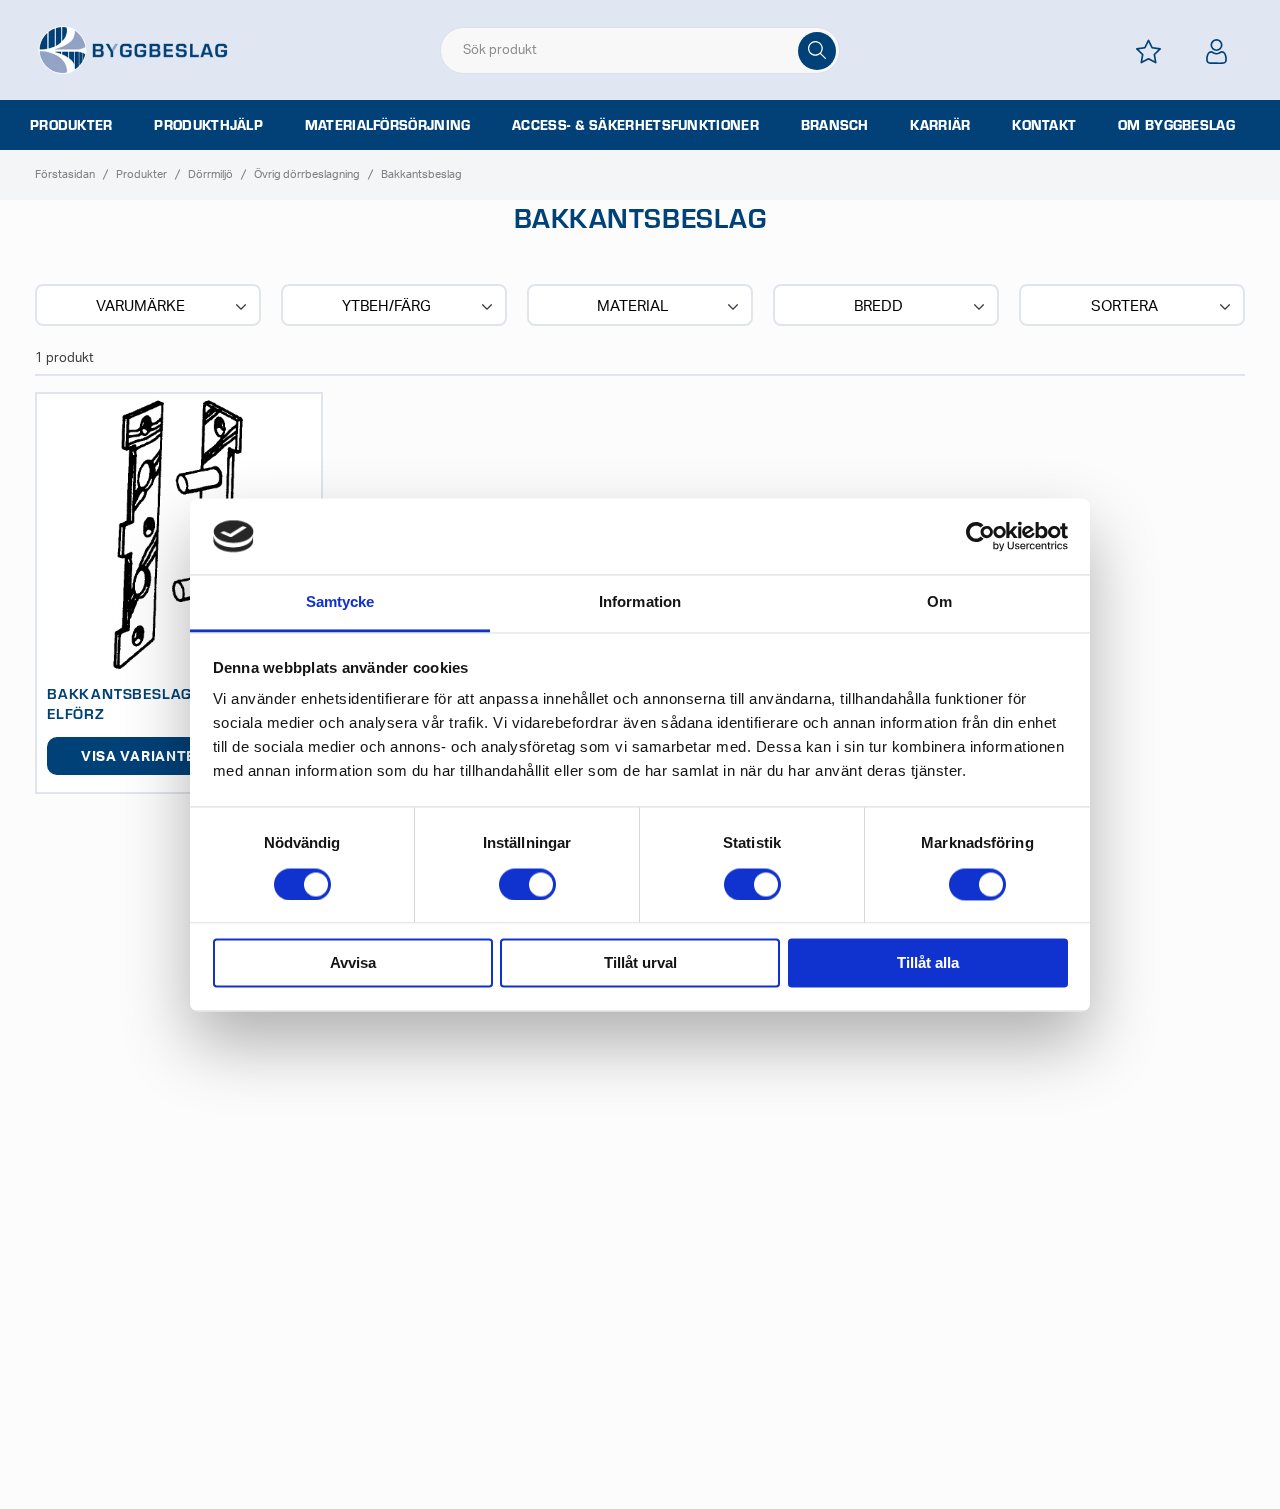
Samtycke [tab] (340, 602)
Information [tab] (640, 602)
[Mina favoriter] (1149, 51)
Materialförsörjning (388, 125)
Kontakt (1044, 125)
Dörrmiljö (210, 174)
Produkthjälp (208, 125)
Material (632, 306)
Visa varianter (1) (154, 757)
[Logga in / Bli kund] (1217, 51)
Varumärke (140, 306)
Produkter (71, 125)
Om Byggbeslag (1176, 125)
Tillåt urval (640, 963)
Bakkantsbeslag (421, 174)
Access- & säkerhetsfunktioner (635, 125)
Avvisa (353, 963)
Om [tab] (939, 602)
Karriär (940, 125)
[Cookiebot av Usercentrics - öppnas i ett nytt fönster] (980, 536)
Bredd (878, 306)
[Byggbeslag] (133, 49)
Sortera (1124, 306)
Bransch (835, 125)
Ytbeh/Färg (386, 306)
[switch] (527, 884)
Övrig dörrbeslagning (307, 174)
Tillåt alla (928, 963)
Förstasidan (65, 174)
